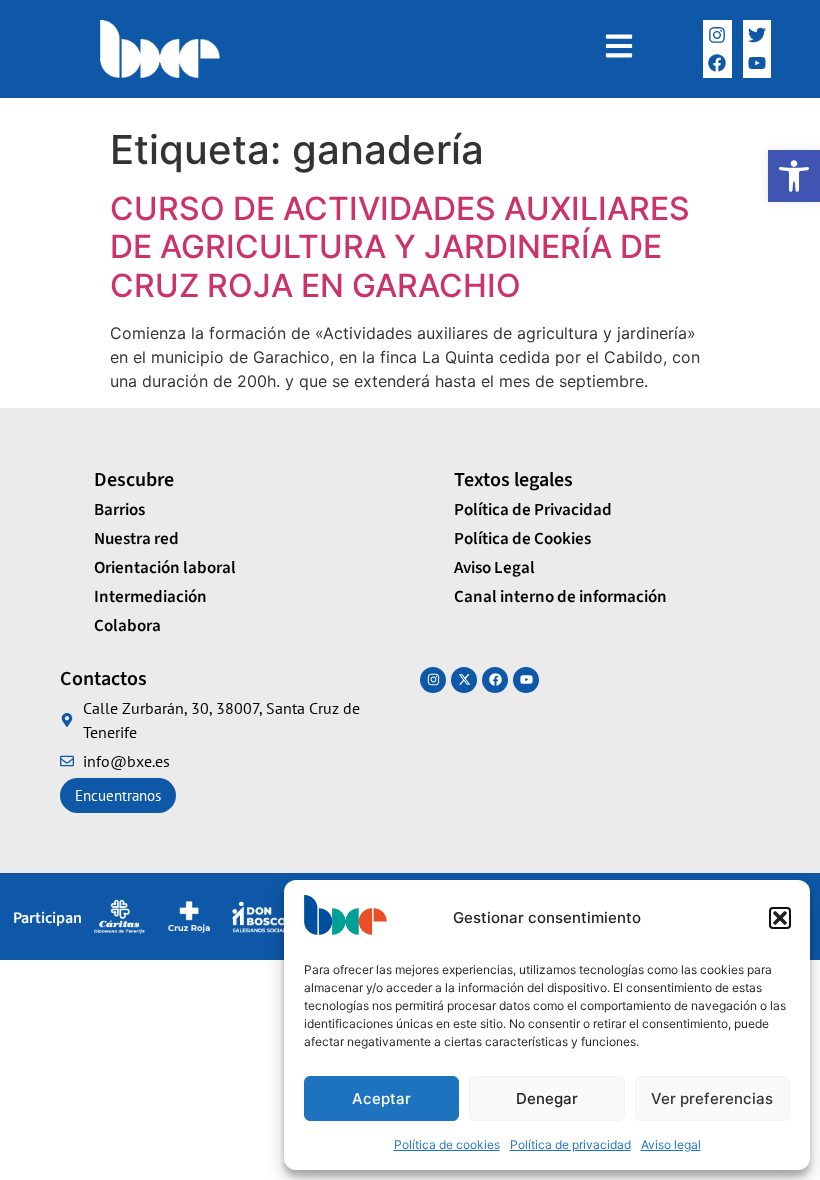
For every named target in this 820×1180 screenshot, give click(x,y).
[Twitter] (757, 34)
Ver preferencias (712, 1098)
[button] (794, 176)
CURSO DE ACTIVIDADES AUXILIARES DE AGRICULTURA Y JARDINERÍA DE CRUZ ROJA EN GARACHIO (400, 247)
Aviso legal (671, 1144)
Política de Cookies (522, 539)
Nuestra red (136, 539)
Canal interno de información (560, 597)
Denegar (547, 1098)
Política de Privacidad (533, 510)
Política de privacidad (570, 1144)
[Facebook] (717, 63)
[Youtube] (526, 680)
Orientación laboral (165, 568)
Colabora (127, 626)
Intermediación (150, 597)
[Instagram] (717, 34)
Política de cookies (447, 1144)
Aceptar (381, 1098)
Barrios (119, 510)
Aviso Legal (494, 568)
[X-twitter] (464, 680)
